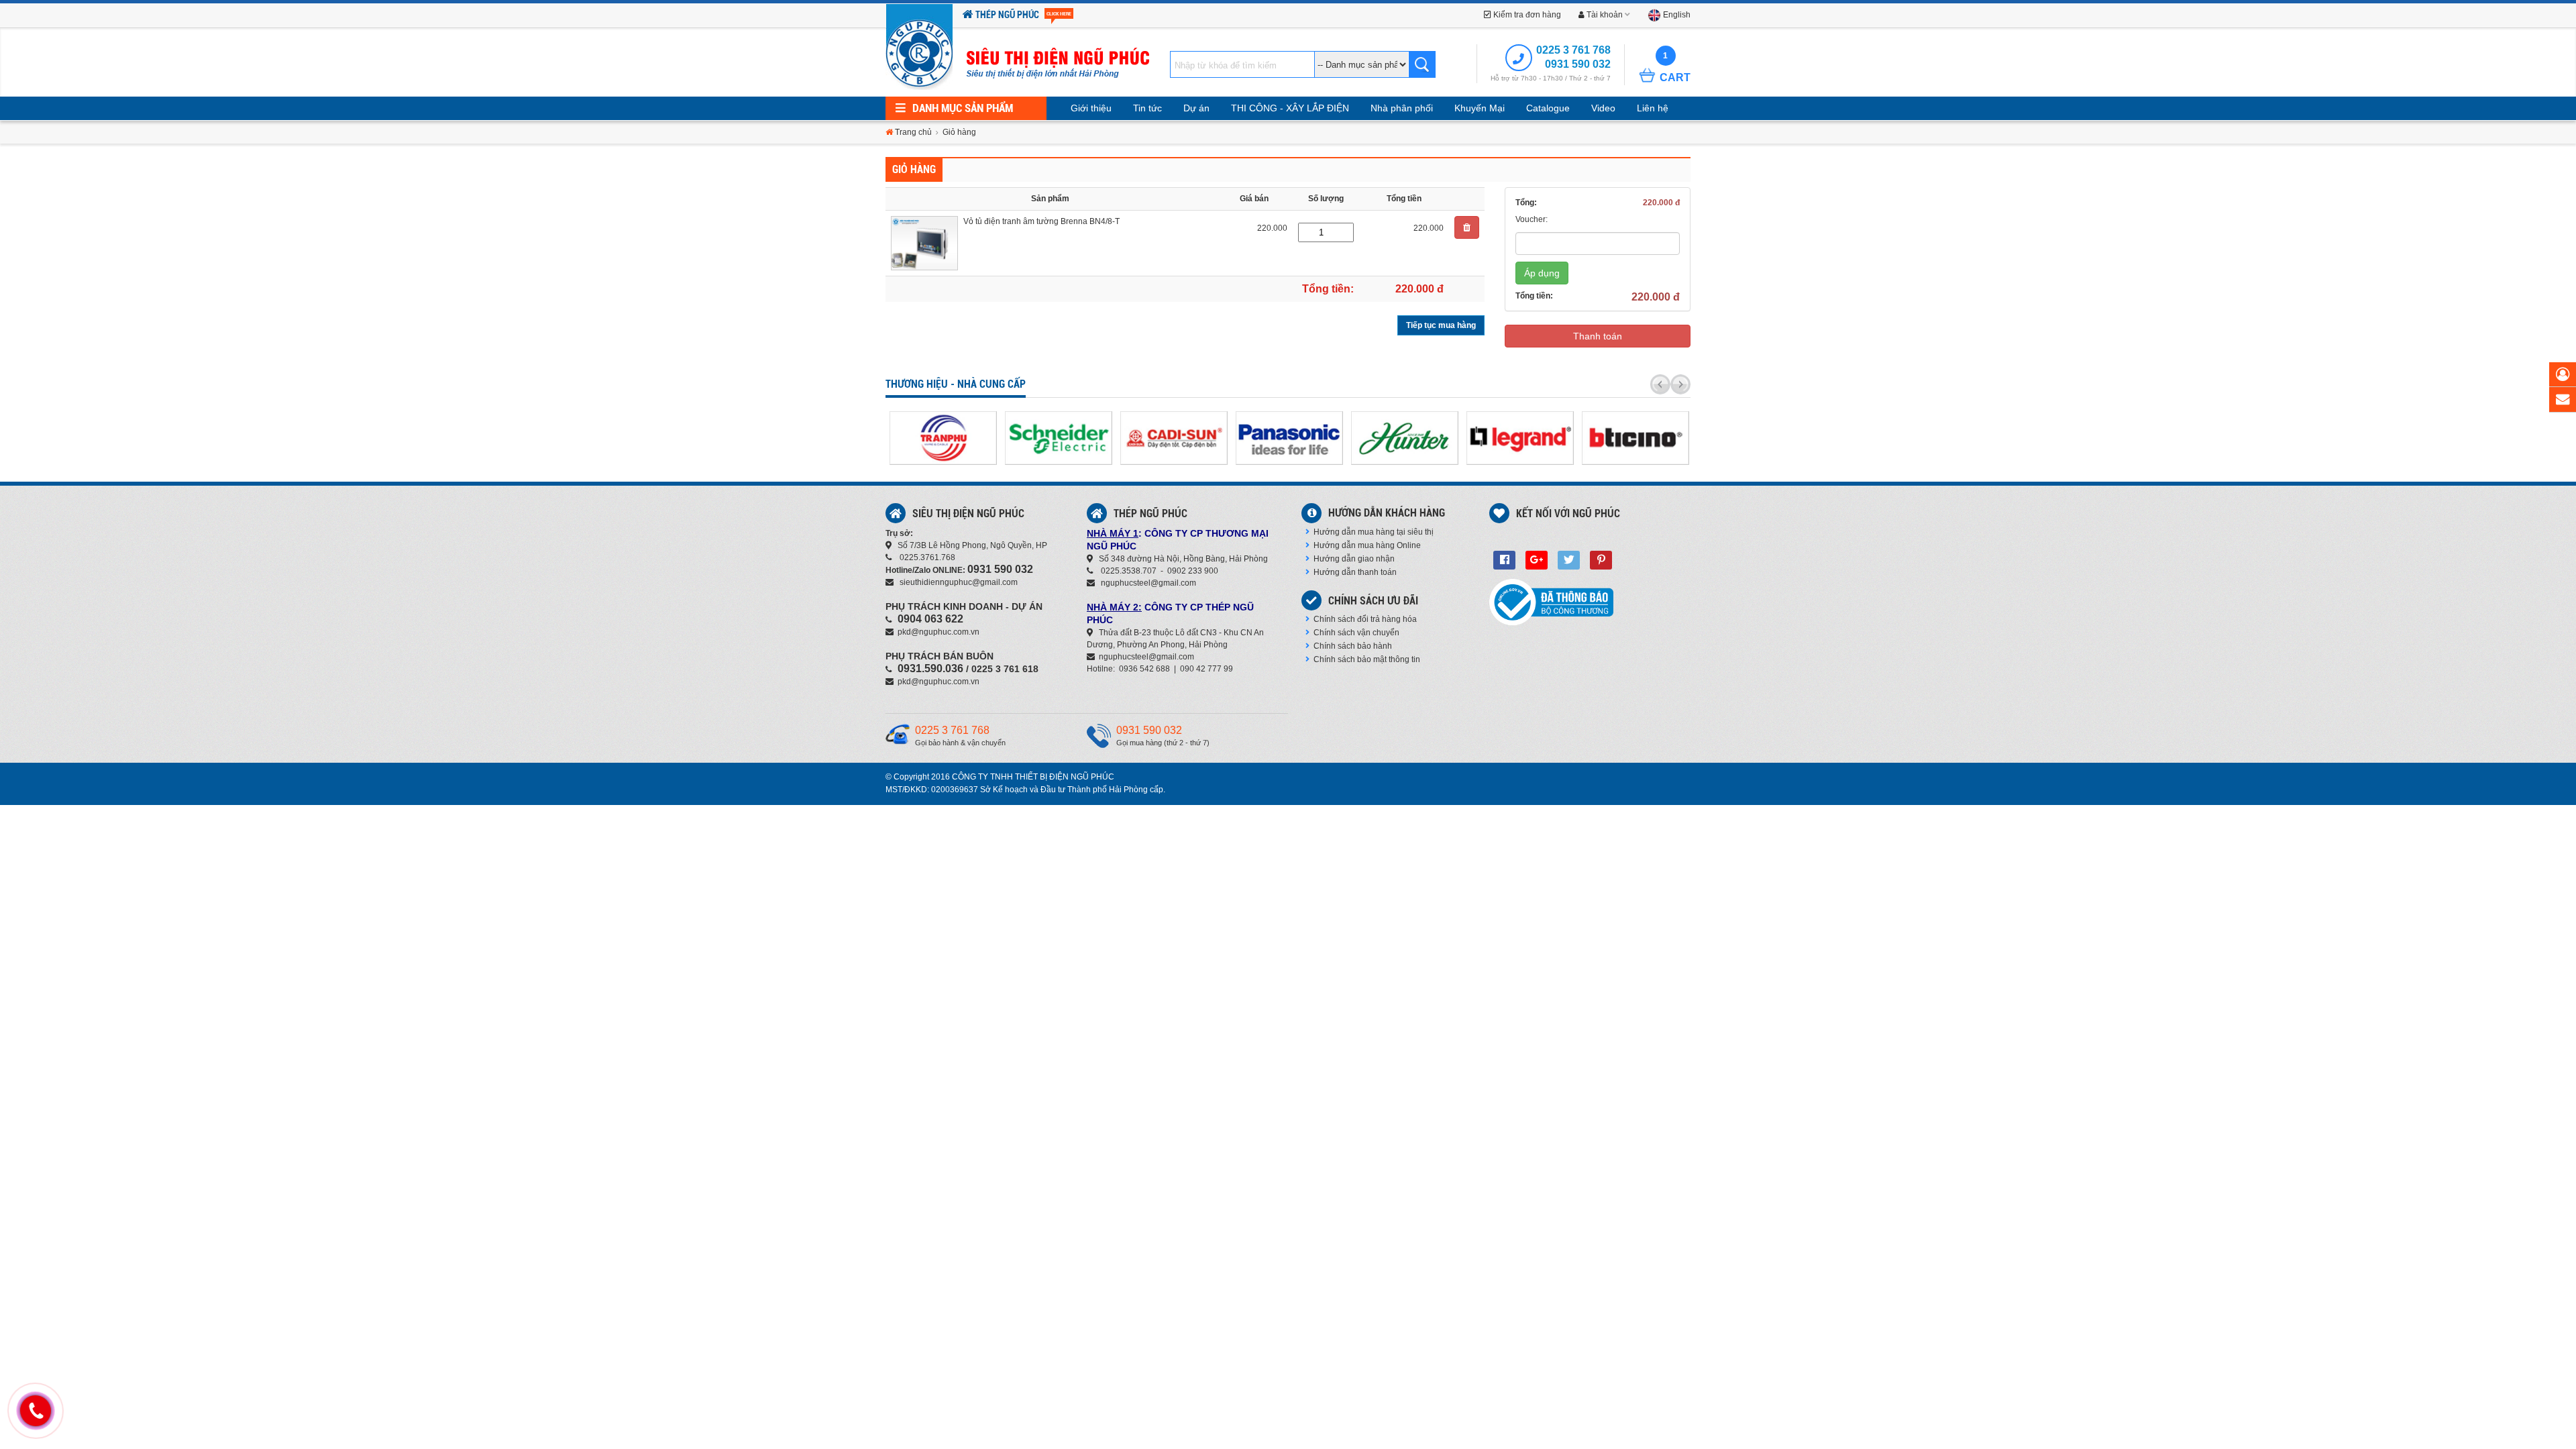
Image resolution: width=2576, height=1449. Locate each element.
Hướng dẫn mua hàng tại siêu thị (1374, 532)
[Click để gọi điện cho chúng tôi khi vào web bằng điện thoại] (36, 1411)
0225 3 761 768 (1573, 50)
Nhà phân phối (1402, 108)
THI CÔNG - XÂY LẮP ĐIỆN (1290, 108)
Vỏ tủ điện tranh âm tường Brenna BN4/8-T (1041, 221)
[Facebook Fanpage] (1504, 560)
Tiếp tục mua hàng (1441, 325)
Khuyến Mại (1480, 108)
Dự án (1196, 108)
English (1676, 15)
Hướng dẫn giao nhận (1354, 559)
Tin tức (1147, 108)
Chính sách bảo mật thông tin (1367, 659)
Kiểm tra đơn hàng (1526, 15)
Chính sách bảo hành (1353, 646)
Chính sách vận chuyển (1356, 633)
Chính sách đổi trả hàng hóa (1365, 619)
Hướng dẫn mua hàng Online (1367, 545)
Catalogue (1548, 108)
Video (1603, 108)
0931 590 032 (1578, 64)
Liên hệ (1653, 108)
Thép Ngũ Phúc (1022, 15)
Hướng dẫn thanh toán (1355, 572)
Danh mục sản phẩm (961, 108)
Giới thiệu (1091, 108)
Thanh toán (1598, 336)
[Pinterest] (1601, 560)
